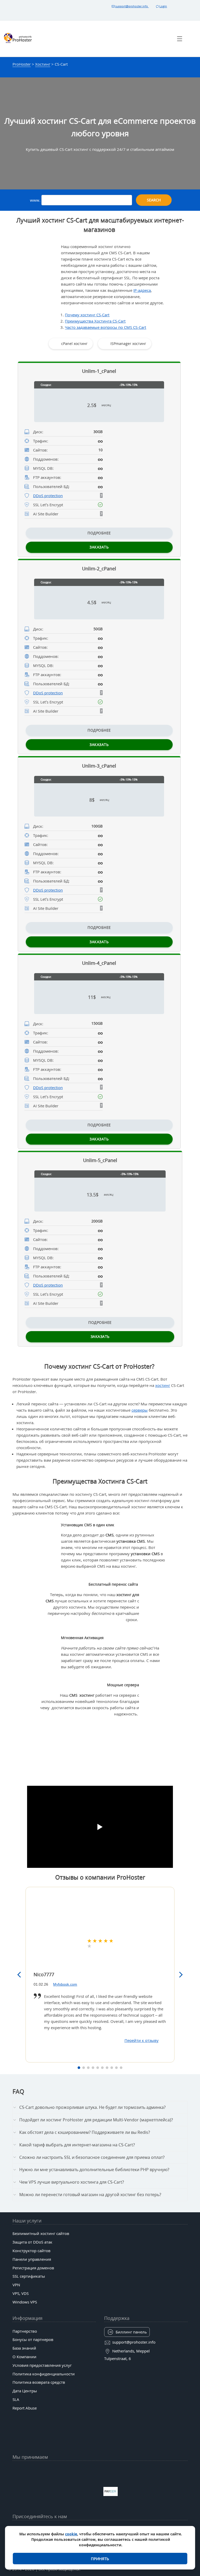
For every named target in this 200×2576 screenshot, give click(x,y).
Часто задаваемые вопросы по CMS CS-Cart (105, 327)
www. (36, 200)
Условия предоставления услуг (42, 2365)
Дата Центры (25, 2391)
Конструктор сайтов (32, 2251)
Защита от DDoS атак (32, 2242)
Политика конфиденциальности (44, 2374)
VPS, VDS (21, 2293)
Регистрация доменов (33, 2268)
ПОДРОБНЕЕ (99, 533)
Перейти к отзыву (142, 2040)
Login (163, 6)
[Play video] (100, 1827)
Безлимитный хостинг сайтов (41, 2233)
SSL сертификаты (29, 2276)
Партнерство (25, 2331)
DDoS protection (48, 496)
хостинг (163, 1385)
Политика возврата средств (39, 2382)
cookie (71, 2534)
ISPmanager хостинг (128, 344)
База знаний (24, 2348)
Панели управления (32, 2259)
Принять (100, 2559)
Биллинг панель (131, 2332)
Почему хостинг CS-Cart (87, 315)
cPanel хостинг (74, 344)
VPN (16, 2285)
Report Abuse (25, 2408)
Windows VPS (25, 2302)
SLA (16, 2399)
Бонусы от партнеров (33, 2339)
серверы (140, 1410)
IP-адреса (142, 290)
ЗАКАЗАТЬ (99, 547)
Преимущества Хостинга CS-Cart (95, 321)
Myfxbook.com (65, 1984)
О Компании (24, 2357)
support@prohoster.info (132, 6)
